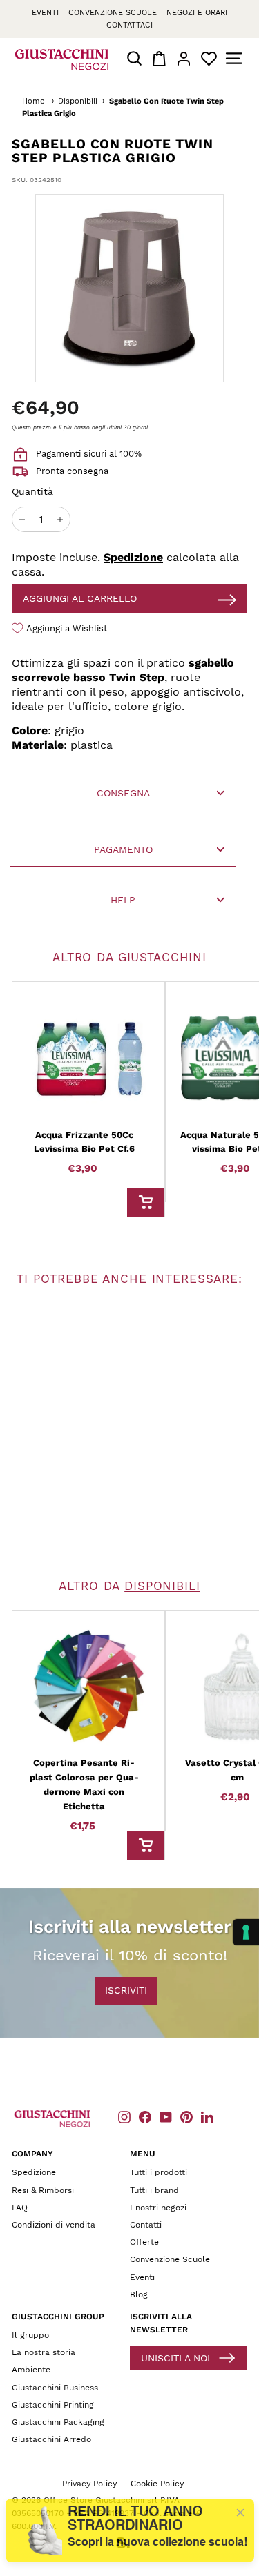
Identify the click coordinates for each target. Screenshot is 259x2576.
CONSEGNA (123, 793)
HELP (123, 900)
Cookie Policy (157, 2484)
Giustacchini (162, 957)
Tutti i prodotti (159, 2172)
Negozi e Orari (197, 13)
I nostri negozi (158, 2208)
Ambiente (31, 2370)
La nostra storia (44, 2352)
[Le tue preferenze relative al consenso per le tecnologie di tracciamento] (246, 1932)
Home (33, 101)
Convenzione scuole (113, 13)
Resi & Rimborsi (43, 2190)
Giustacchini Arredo (51, 2439)
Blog (139, 2294)
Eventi (45, 13)
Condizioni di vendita (54, 2225)
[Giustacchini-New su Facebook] (145, 2117)
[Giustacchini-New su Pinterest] (186, 2117)
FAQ (20, 2208)
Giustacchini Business (55, 2388)
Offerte (144, 2242)
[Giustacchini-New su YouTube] (166, 2117)
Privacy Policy (89, 2484)
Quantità (32, 491)
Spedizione (133, 557)
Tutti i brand (154, 2190)
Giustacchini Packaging (58, 2422)
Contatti (146, 2225)
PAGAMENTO (123, 849)
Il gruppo (30, 2335)
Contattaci (129, 25)
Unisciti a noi (175, 2358)
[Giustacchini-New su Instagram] (124, 2117)
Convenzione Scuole (170, 2259)
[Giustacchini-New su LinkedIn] (207, 2117)
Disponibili (78, 101)
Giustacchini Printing (53, 2405)
